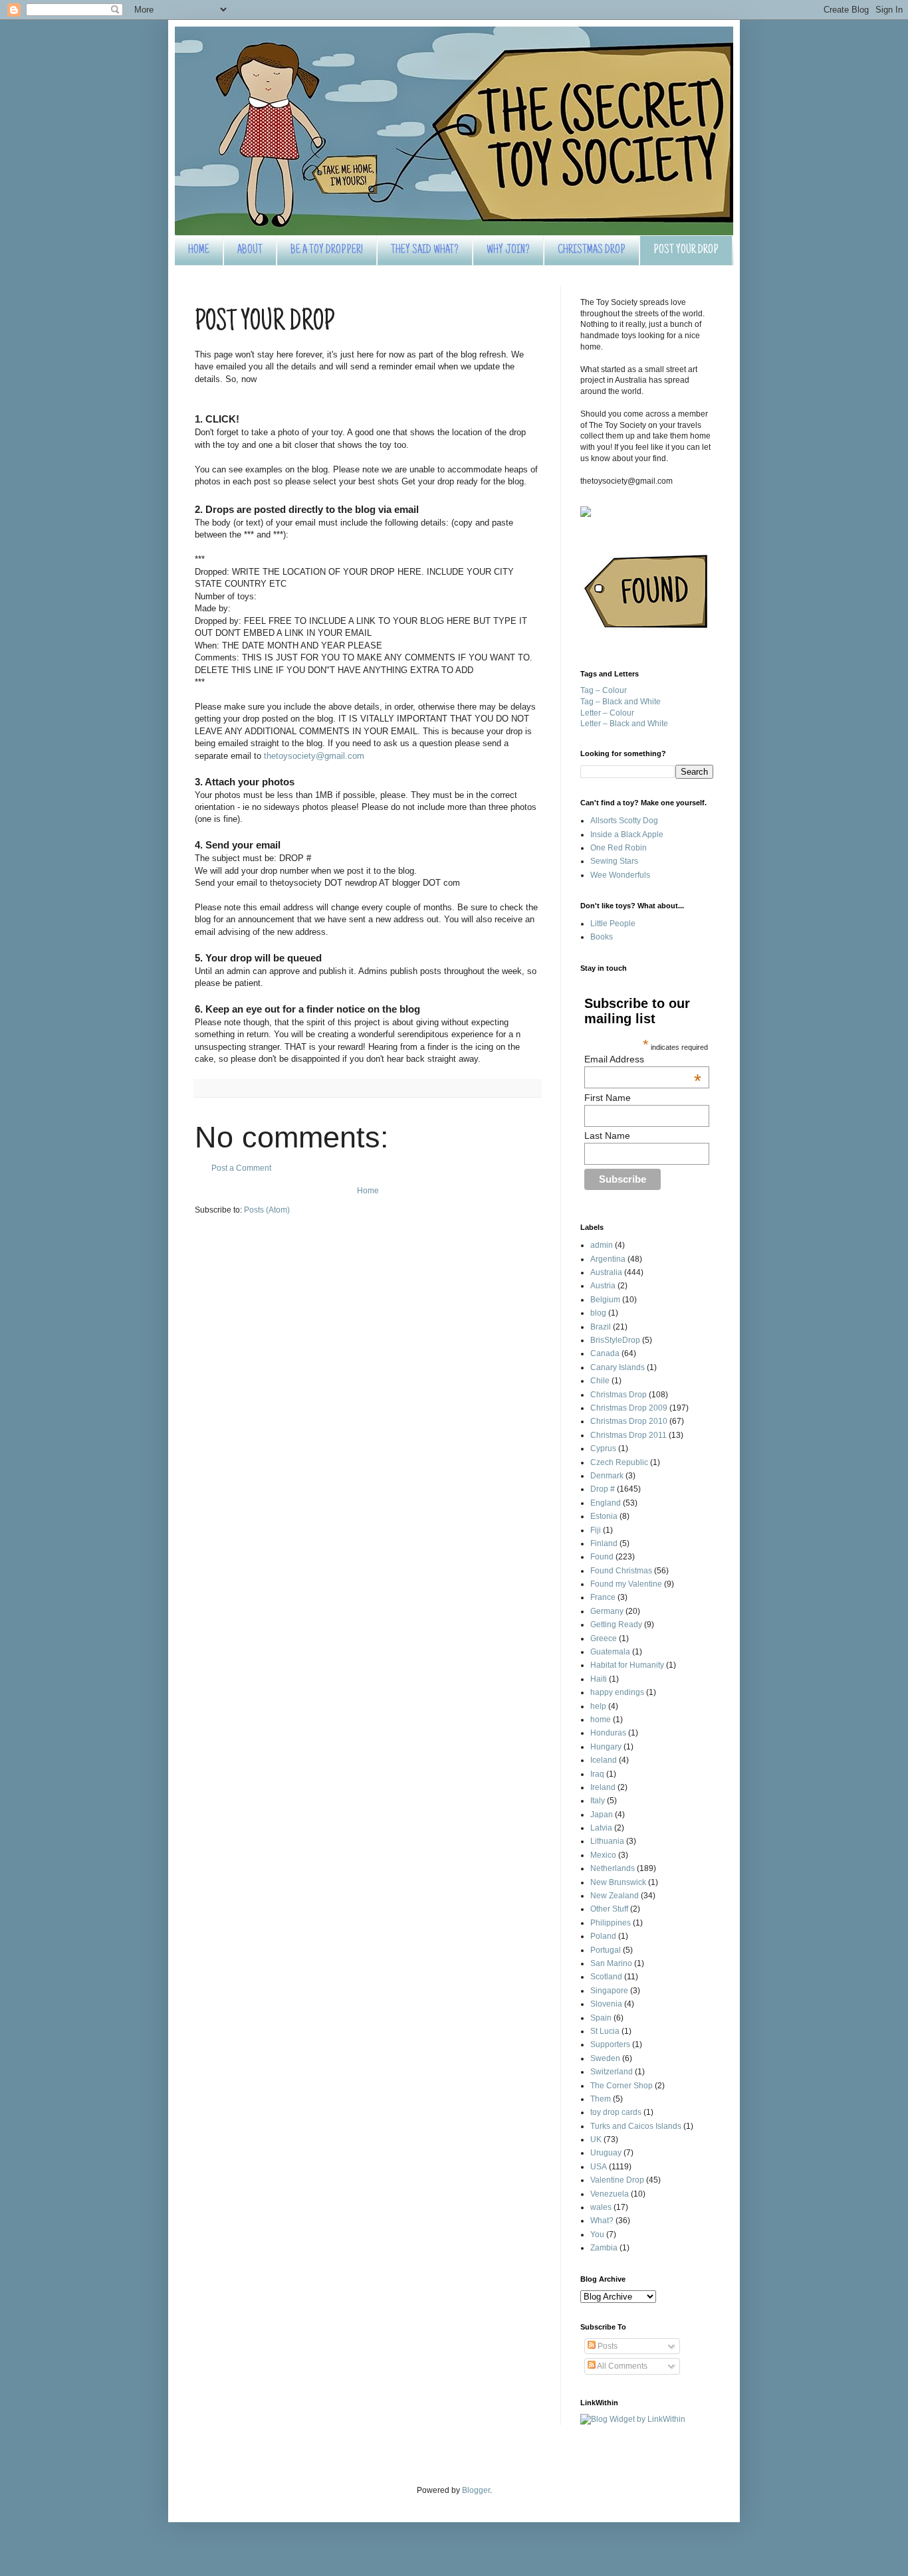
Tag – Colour (604, 690)
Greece (604, 1638)
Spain (601, 2018)
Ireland (603, 1787)
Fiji (596, 1530)
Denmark (607, 1476)
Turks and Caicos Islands (636, 2126)
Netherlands (613, 1868)
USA (599, 2167)
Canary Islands (618, 1367)
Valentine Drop (617, 2180)
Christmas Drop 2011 (628, 1435)
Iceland (604, 1760)
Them (601, 2099)
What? (602, 2221)
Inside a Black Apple (627, 835)
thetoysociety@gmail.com (314, 756)
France (603, 1597)
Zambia (604, 2248)
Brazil (601, 1327)
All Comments (622, 2366)
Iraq (597, 1774)
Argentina (608, 1259)
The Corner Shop (622, 2086)
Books (602, 937)
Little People (613, 924)
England (606, 1503)
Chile (600, 1381)
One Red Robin (619, 848)
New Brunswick (618, 1882)
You (597, 2234)
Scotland (606, 1977)
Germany (607, 1611)
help (598, 1706)
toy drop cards (616, 2112)
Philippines (611, 1923)
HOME (199, 250)
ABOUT (250, 250)
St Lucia (605, 2031)
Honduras (608, 1733)
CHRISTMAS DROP (592, 250)
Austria (603, 1286)
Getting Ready (616, 1625)
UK (596, 2139)
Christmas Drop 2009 (629, 1408)
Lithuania (607, 1841)
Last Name (607, 1136)
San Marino (611, 1963)
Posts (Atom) (267, 1210)
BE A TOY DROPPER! (327, 250)
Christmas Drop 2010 (629, 1421)
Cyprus (603, 1448)
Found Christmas (621, 1571)
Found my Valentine (626, 1584)
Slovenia (606, 2004)
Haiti (599, 1679)
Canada (605, 1353)
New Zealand (615, 1896)
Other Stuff (609, 1909)
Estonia (604, 1516)
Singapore (609, 1991)
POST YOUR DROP (686, 250)
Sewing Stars (614, 861)
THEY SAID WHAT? (425, 250)
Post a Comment (241, 1168)
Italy (598, 1801)
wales (601, 2207)
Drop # (603, 1489)
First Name (608, 1098)
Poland (603, 1936)
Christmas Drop (619, 1395)
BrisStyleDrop (615, 1340)
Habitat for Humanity (627, 1665)
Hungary (606, 1747)
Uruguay (606, 2153)
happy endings (617, 1692)
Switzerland (612, 2072)
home (601, 1720)
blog (598, 1313)
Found (602, 1557)
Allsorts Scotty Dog (624, 821)
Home (368, 1191)
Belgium (605, 1300)
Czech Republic (619, 1462)
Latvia (601, 1828)
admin (602, 1245)
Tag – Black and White (621, 702)
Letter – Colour (607, 713)
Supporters (610, 2044)
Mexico (603, 1855)
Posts (607, 2346)
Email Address (643, 1059)
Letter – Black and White (624, 724)
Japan (602, 1815)
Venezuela (610, 2194)
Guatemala (610, 1652)
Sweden (605, 2058)
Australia (606, 1272)
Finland (604, 1543)
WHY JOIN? (508, 250)
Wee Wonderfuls (620, 875)
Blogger (476, 2490)
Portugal (606, 1950)
